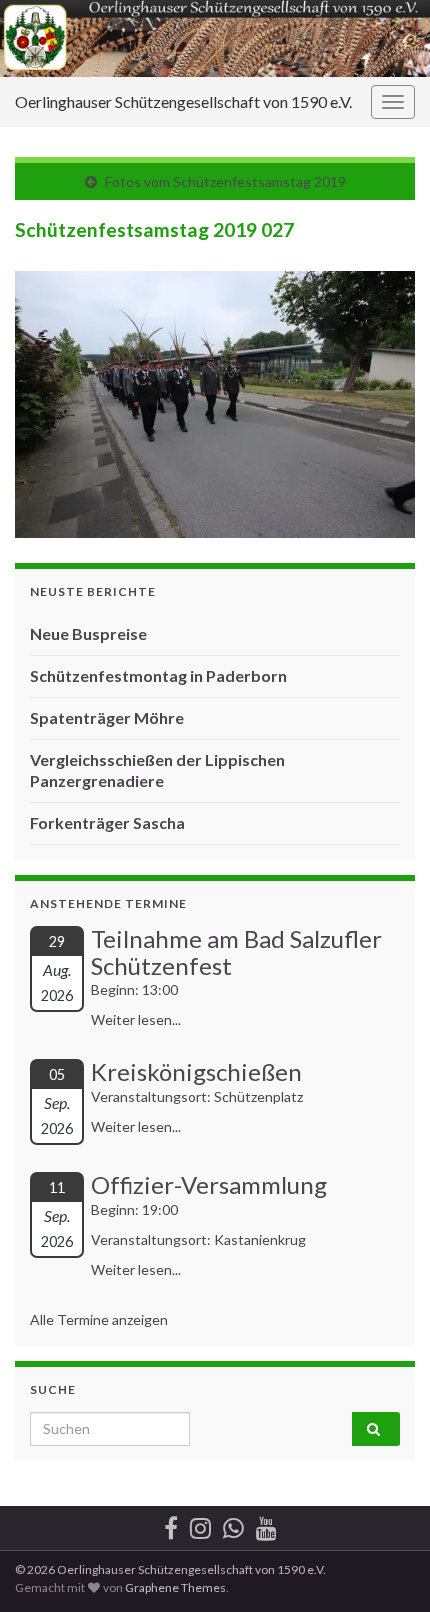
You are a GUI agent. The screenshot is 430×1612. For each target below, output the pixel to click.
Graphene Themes (175, 1587)
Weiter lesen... (136, 1019)
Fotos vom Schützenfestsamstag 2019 (225, 181)
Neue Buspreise (88, 633)
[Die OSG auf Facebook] (171, 1524)
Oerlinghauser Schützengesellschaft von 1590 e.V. (183, 101)
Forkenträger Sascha (107, 822)
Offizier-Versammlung (209, 1184)
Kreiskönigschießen (196, 1071)
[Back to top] (385, 1567)
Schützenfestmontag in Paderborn (158, 675)
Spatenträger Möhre (107, 717)
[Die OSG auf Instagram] (200, 1524)
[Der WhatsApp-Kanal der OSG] (233, 1524)
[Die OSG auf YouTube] (266, 1524)
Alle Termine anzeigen (99, 1319)
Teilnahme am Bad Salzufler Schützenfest (236, 951)
